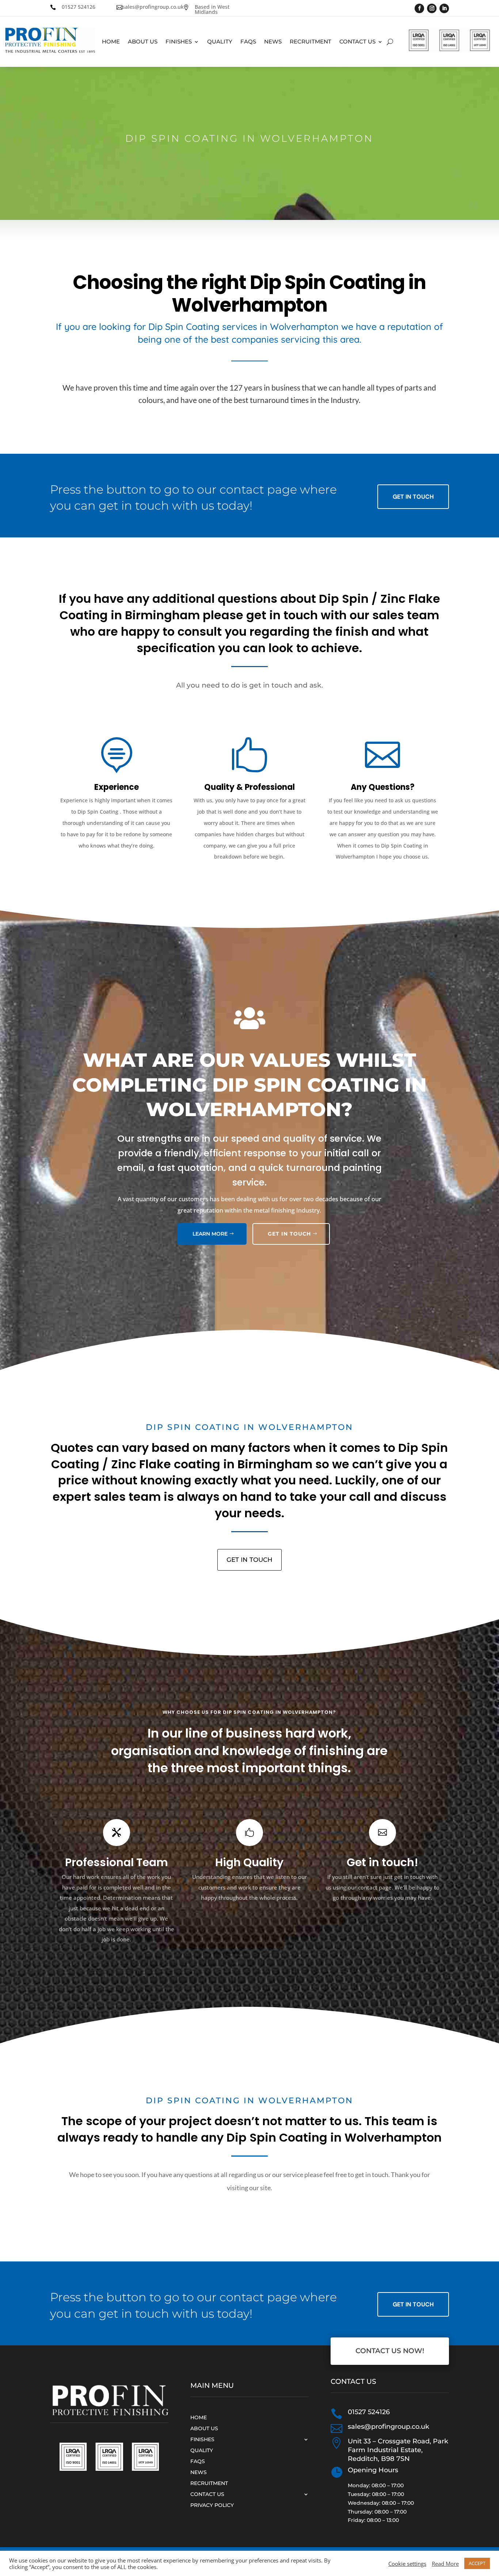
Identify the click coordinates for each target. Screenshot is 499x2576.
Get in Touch (413, 497)
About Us (143, 42)
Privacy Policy (212, 2505)
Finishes (179, 42)
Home (111, 42)
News (273, 42)
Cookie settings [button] (407, 2564)
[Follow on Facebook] (419, 8)
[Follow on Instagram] (432, 8)
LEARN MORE (210, 1234)
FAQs (248, 42)
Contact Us (357, 42)
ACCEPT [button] (477, 2563)
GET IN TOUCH (289, 1234)
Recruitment (311, 42)
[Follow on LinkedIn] (444, 8)
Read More (445, 2564)
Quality (220, 42)
